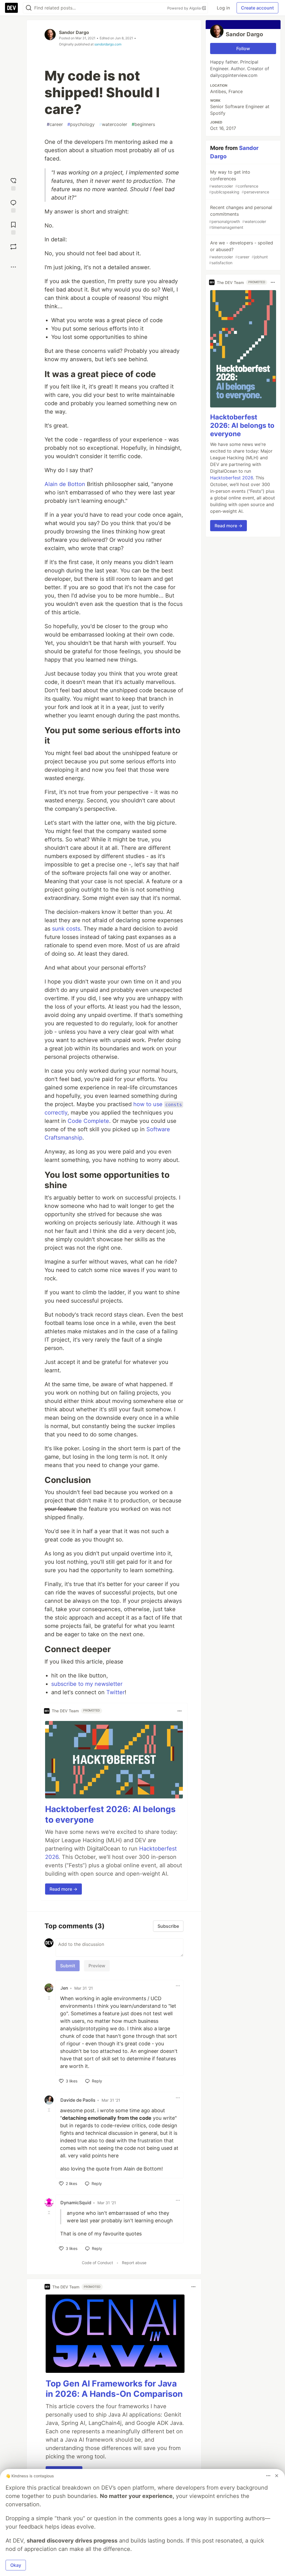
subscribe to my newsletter (87, 1684)
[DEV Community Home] (11, 8)
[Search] (29, 8)
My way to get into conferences (239, 182)
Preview (97, 1966)
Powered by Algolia (185, 8)
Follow (243, 48)
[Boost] (13, 247)
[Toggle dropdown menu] (180, 1711)
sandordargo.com (108, 44)
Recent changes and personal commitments (241, 217)
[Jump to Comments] (13, 206)
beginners (143, 124)
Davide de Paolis (78, 2100)
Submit (68, 1966)
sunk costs (66, 929)
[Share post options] (13, 267)
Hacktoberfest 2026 (232, 478)
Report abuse (134, 2263)
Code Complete (88, 1121)
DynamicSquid (76, 2203)
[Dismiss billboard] (277, 2476)
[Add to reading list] (13, 228)
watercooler (113, 124)
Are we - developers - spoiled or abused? (241, 252)
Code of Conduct (97, 2263)
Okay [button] (16, 2565)
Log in (223, 8)
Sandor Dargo (74, 32)
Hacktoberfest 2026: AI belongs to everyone (242, 425)
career (55, 124)
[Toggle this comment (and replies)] (50, 1998)
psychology (81, 124)
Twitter (116, 1692)
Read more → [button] (63, 1889)
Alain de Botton (65, 484)
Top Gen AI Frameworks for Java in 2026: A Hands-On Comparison (114, 2389)
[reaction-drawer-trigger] (13, 184)
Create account (257, 8)
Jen (64, 1988)
